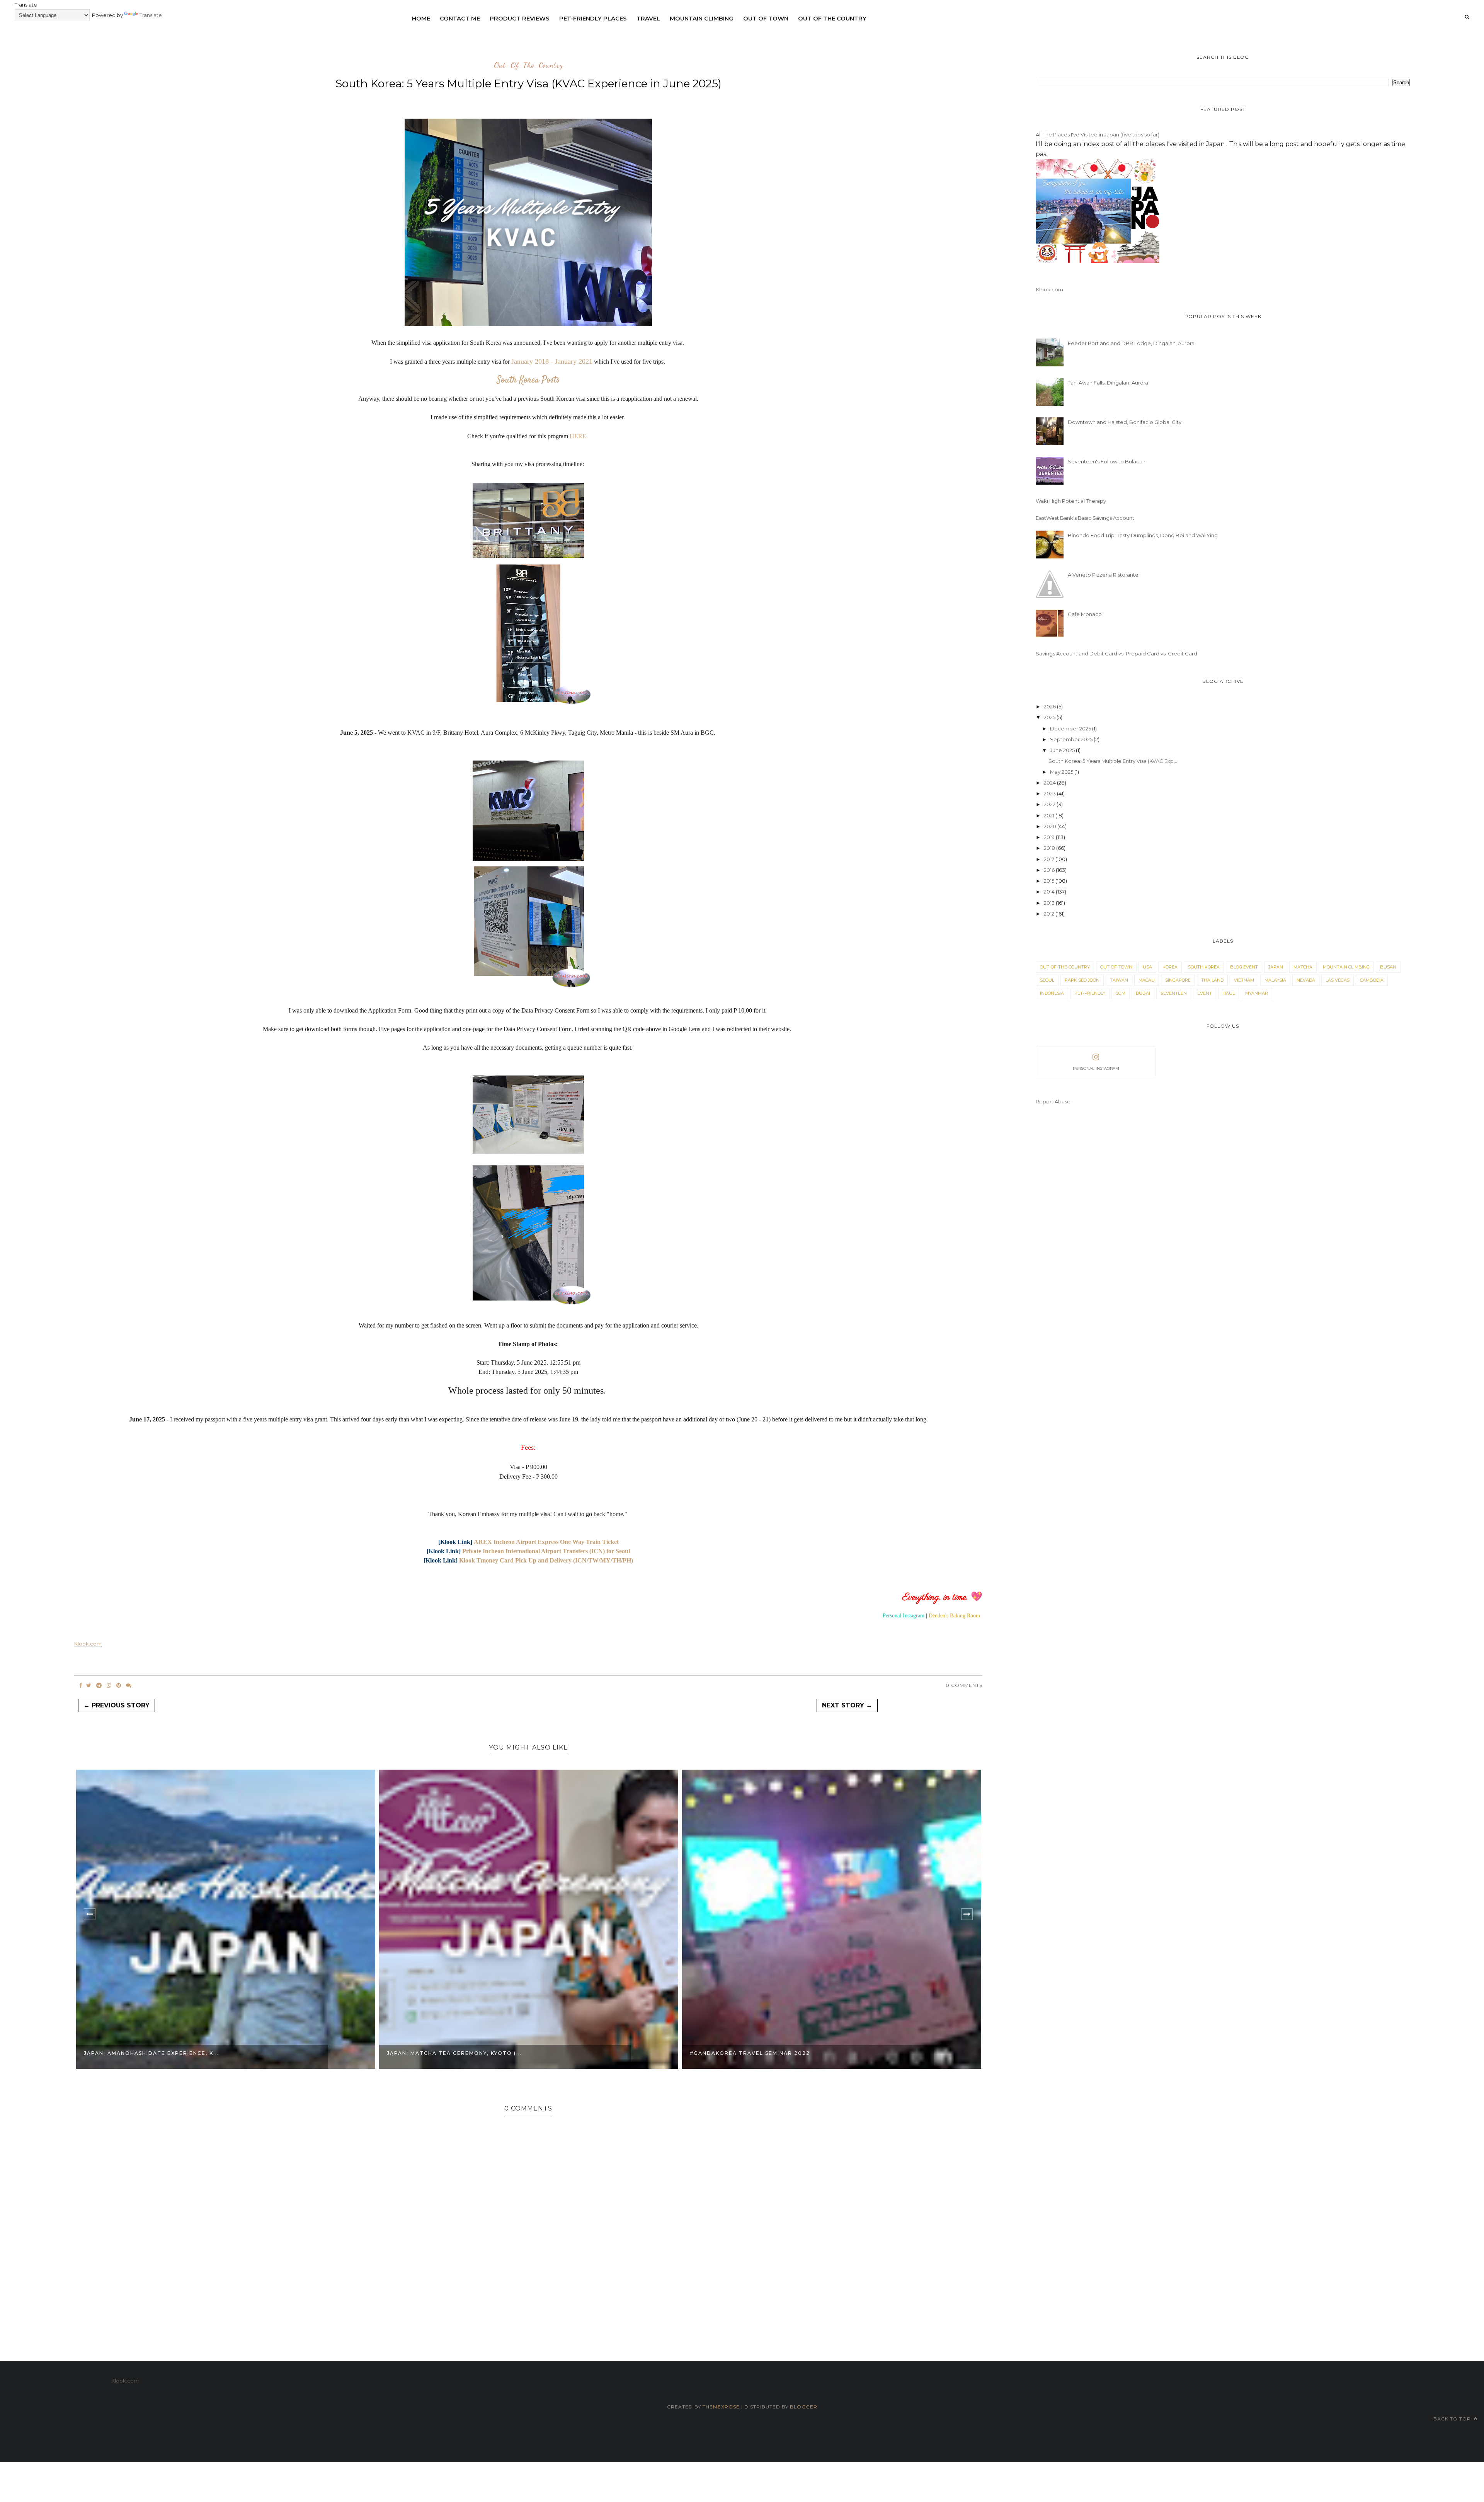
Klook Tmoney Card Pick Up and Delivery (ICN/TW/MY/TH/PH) (546, 1560)
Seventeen (1174, 993)
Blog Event (1244, 967)
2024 (1050, 783)
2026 (1050, 706)
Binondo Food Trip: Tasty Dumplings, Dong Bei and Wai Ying (1143, 535)
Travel (648, 18)
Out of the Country (832, 18)
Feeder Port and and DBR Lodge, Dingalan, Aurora (1131, 343)
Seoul (1047, 980)
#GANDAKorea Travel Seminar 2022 (447, 2053)
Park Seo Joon (1082, 980)
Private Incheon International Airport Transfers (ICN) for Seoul (546, 1551)
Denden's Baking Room (954, 1616)
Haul (1229, 993)
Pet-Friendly (1090, 993)
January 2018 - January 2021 (552, 361)
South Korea (1204, 967)
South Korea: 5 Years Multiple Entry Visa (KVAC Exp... (1113, 761)
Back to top (1453, 2419)
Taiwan (1119, 980)
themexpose (721, 2407)
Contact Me (460, 18)
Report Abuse (1053, 1101)
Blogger (804, 2407)
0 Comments (964, 1685)
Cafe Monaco (1085, 614)
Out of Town (766, 18)
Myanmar (1257, 993)
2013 (1050, 903)
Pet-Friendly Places (593, 18)
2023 (1050, 793)
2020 (1051, 826)
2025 (1050, 717)
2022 (1050, 804)
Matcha (1303, 967)
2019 (1050, 837)
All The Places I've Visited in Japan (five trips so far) (1098, 134)
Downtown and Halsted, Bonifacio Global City (1125, 422)
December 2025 (1071, 728)
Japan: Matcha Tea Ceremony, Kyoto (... (151, 2053)
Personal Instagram (904, 1616)
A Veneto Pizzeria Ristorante (1103, 575)
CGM (1121, 993)
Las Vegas (1338, 980)
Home (421, 18)
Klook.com (88, 1644)
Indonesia (1052, 993)
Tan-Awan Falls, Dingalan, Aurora (1108, 383)
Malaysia (1275, 980)
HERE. (579, 436)
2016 (1050, 870)
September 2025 (1072, 739)
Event (1205, 993)
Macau (1147, 980)
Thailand (1212, 980)
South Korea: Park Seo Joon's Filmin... (756, 2053)
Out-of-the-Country (528, 65)
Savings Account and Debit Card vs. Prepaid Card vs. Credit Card (1116, 654)
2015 (1050, 881)
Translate (151, 15)
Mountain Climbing (702, 18)
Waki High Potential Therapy (1071, 501)
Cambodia (1372, 980)
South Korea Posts (528, 380)
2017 (1050, 859)
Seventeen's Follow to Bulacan (1107, 461)
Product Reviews (520, 18)
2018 (1050, 848)
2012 (1050, 914)
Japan (1276, 967)
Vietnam (1244, 980)
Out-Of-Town (1116, 967)
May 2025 (1062, 772)
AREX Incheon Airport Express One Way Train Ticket (546, 1542)
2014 (1050, 892)
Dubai (1143, 993)
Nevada (1306, 980)
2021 (1050, 815)
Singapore (1178, 980)
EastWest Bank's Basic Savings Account (1085, 518)
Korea (1170, 967)
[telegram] (99, 1685)
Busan (1388, 967)
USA (1147, 967)
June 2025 (1063, 750)
